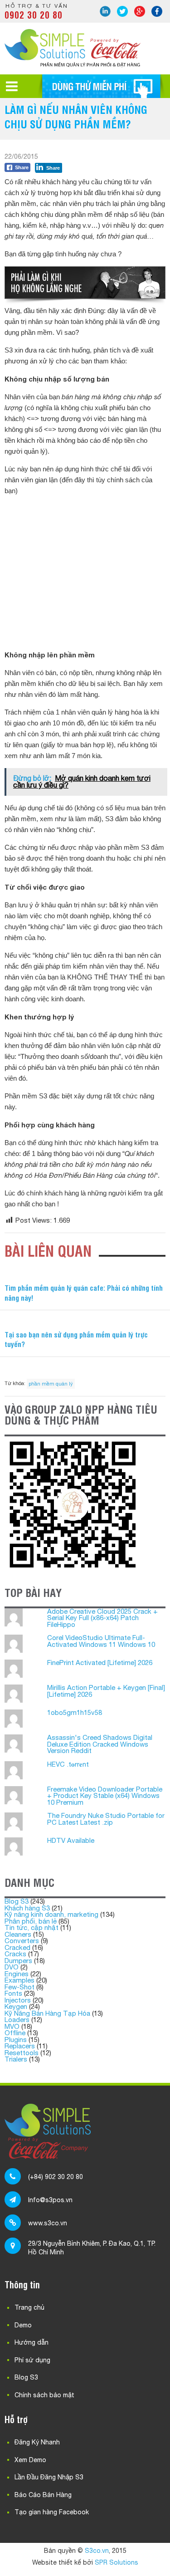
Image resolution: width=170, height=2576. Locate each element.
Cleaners (18, 1934)
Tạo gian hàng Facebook (52, 2512)
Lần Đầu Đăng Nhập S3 (49, 2477)
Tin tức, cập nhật (32, 1927)
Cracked (17, 1947)
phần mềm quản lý (51, 1384)
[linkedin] (105, 11)
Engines (17, 1974)
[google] (140, 11)
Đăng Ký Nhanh (37, 2442)
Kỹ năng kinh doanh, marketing (51, 1914)
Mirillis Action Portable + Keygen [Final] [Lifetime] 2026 (106, 1691)
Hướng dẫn (32, 2342)
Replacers (20, 2046)
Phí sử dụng (32, 2360)
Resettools (22, 2053)
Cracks (15, 1954)
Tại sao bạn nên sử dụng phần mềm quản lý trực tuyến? (76, 1339)
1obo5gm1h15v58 (75, 1712)
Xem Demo (30, 2460)
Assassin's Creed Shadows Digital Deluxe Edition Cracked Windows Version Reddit (100, 1744)
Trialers (16, 2059)
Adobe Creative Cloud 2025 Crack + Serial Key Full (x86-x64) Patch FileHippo (102, 1618)
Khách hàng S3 (27, 1908)
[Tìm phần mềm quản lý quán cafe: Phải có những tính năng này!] (85, 1275)
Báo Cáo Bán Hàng (43, 2495)
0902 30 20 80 (34, 15)
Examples (19, 1980)
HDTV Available (71, 1840)
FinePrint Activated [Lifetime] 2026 (100, 1663)
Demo (23, 2325)
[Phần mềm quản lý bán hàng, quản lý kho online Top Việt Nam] (73, 64)
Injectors (18, 2000)
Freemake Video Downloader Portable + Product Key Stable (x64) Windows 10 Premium (105, 1796)
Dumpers (18, 1961)
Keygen (16, 2006)
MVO (12, 2026)
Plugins (16, 2040)
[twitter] (122, 11)
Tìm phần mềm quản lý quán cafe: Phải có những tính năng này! (84, 1293)
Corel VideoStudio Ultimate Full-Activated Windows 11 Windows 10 (101, 1641)
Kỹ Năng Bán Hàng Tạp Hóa (47, 2013)
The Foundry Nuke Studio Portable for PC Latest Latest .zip (106, 1819)
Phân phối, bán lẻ (31, 1921)
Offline (15, 2033)
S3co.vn (97, 2551)
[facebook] (157, 11)
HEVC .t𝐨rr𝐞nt (68, 1764)
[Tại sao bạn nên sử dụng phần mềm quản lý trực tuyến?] (85, 1321)
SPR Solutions (117, 2562)
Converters (22, 1941)
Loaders (17, 2020)
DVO (12, 1967)
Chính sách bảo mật (44, 2395)
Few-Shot (19, 1987)
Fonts (13, 1993)
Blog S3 (17, 1901)
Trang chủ (29, 2307)
